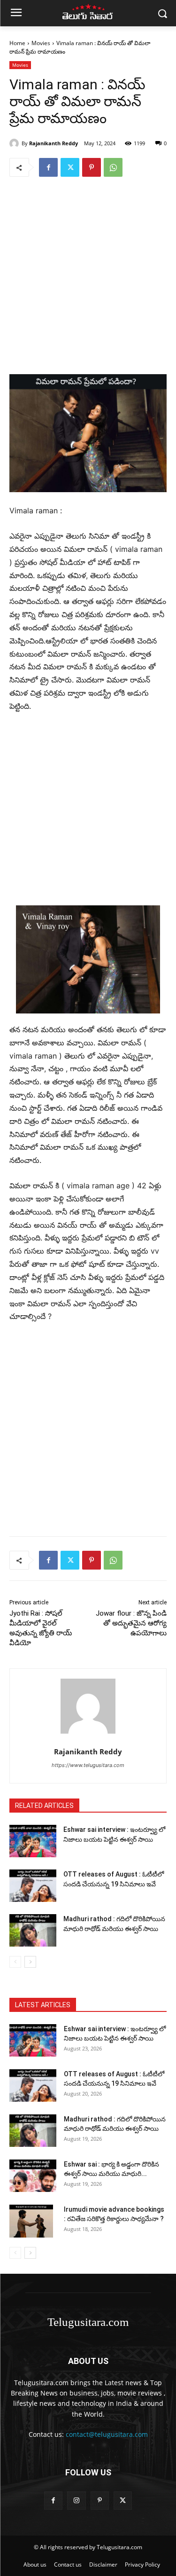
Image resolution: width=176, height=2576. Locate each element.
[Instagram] (76, 2501)
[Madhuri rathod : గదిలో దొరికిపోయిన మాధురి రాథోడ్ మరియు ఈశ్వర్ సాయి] (33, 1930)
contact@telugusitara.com (107, 2434)
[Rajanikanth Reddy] (15, 143)
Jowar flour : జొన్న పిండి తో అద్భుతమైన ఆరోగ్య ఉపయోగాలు (131, 1623)
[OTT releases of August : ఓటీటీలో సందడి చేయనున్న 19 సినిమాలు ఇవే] (33, 1886)
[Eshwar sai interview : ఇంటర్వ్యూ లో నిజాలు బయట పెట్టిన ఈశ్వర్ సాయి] (33, 1841)
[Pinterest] (92, 167)
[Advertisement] (88, 274)
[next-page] (30, 1962)
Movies (41, 43)
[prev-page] (15, 1962)
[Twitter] (70, 167)
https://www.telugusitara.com (88, 1765)
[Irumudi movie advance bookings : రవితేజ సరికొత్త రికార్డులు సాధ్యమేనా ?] (31, 2221)
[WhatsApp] (113, 167)
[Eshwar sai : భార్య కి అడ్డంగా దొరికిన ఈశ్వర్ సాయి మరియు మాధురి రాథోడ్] (33, 2176)
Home (17, 43)
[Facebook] (48, 167)
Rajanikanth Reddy (54, 143)
